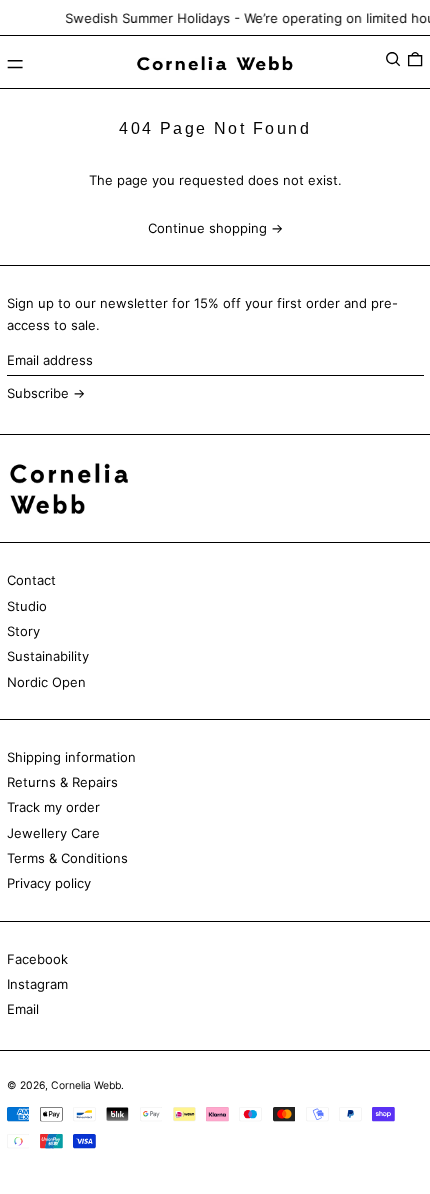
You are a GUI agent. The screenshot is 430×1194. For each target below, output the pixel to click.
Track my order (53, 807)
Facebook (37, 959)
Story (23, 631)
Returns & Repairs (62, 782)
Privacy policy (49, 883)
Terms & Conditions (67, 858)
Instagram (37, 984)
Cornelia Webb (86, 1085)
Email (23, 1009)
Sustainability (48, 656)
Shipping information (71, 757)
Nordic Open (46, 682)
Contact (31, 580)
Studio (27, 606)
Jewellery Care (53, 833)
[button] (393, 59)
